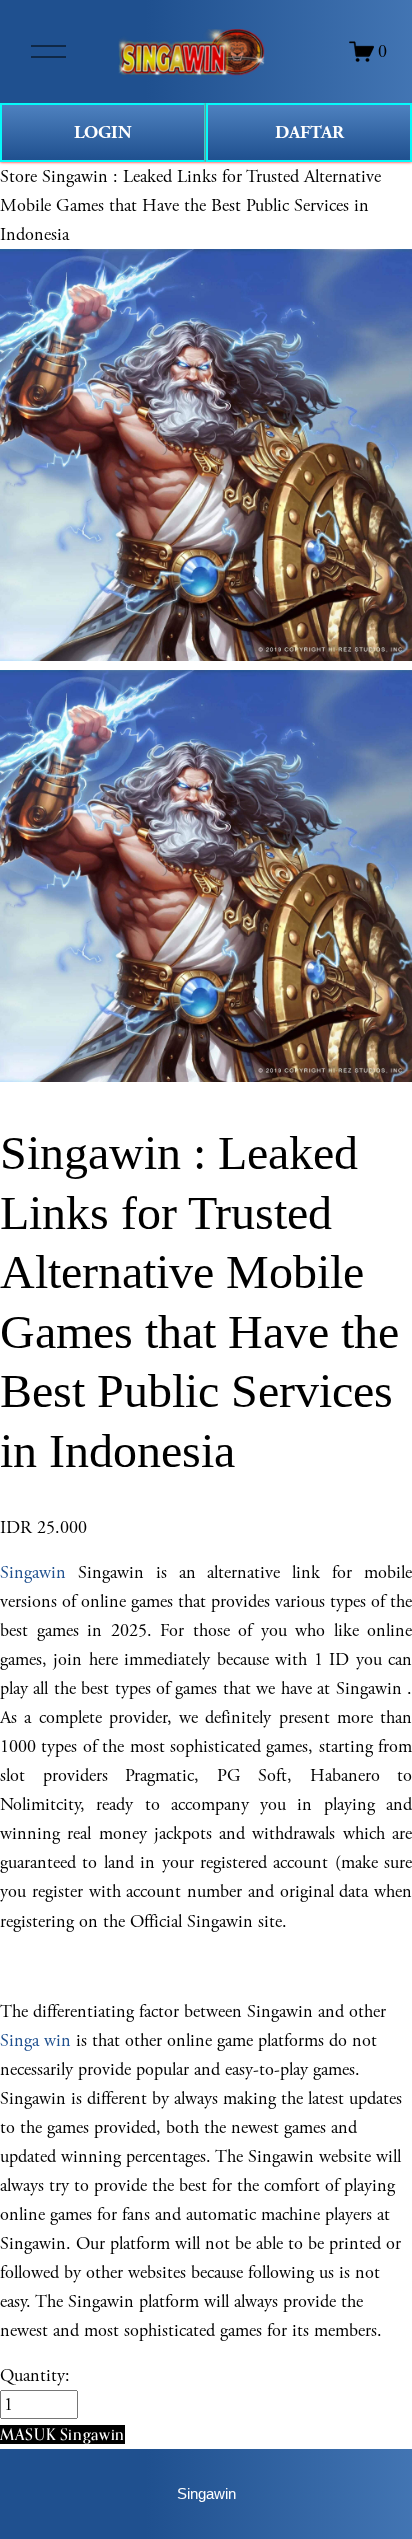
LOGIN (103, 132)
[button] (62, 2434)
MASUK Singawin (62, 2434)
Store (18, 176)
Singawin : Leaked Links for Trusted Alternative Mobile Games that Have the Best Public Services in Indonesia (190, 205)
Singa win (35, 2040)
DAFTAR (309, 132)
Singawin (33, 1572)
